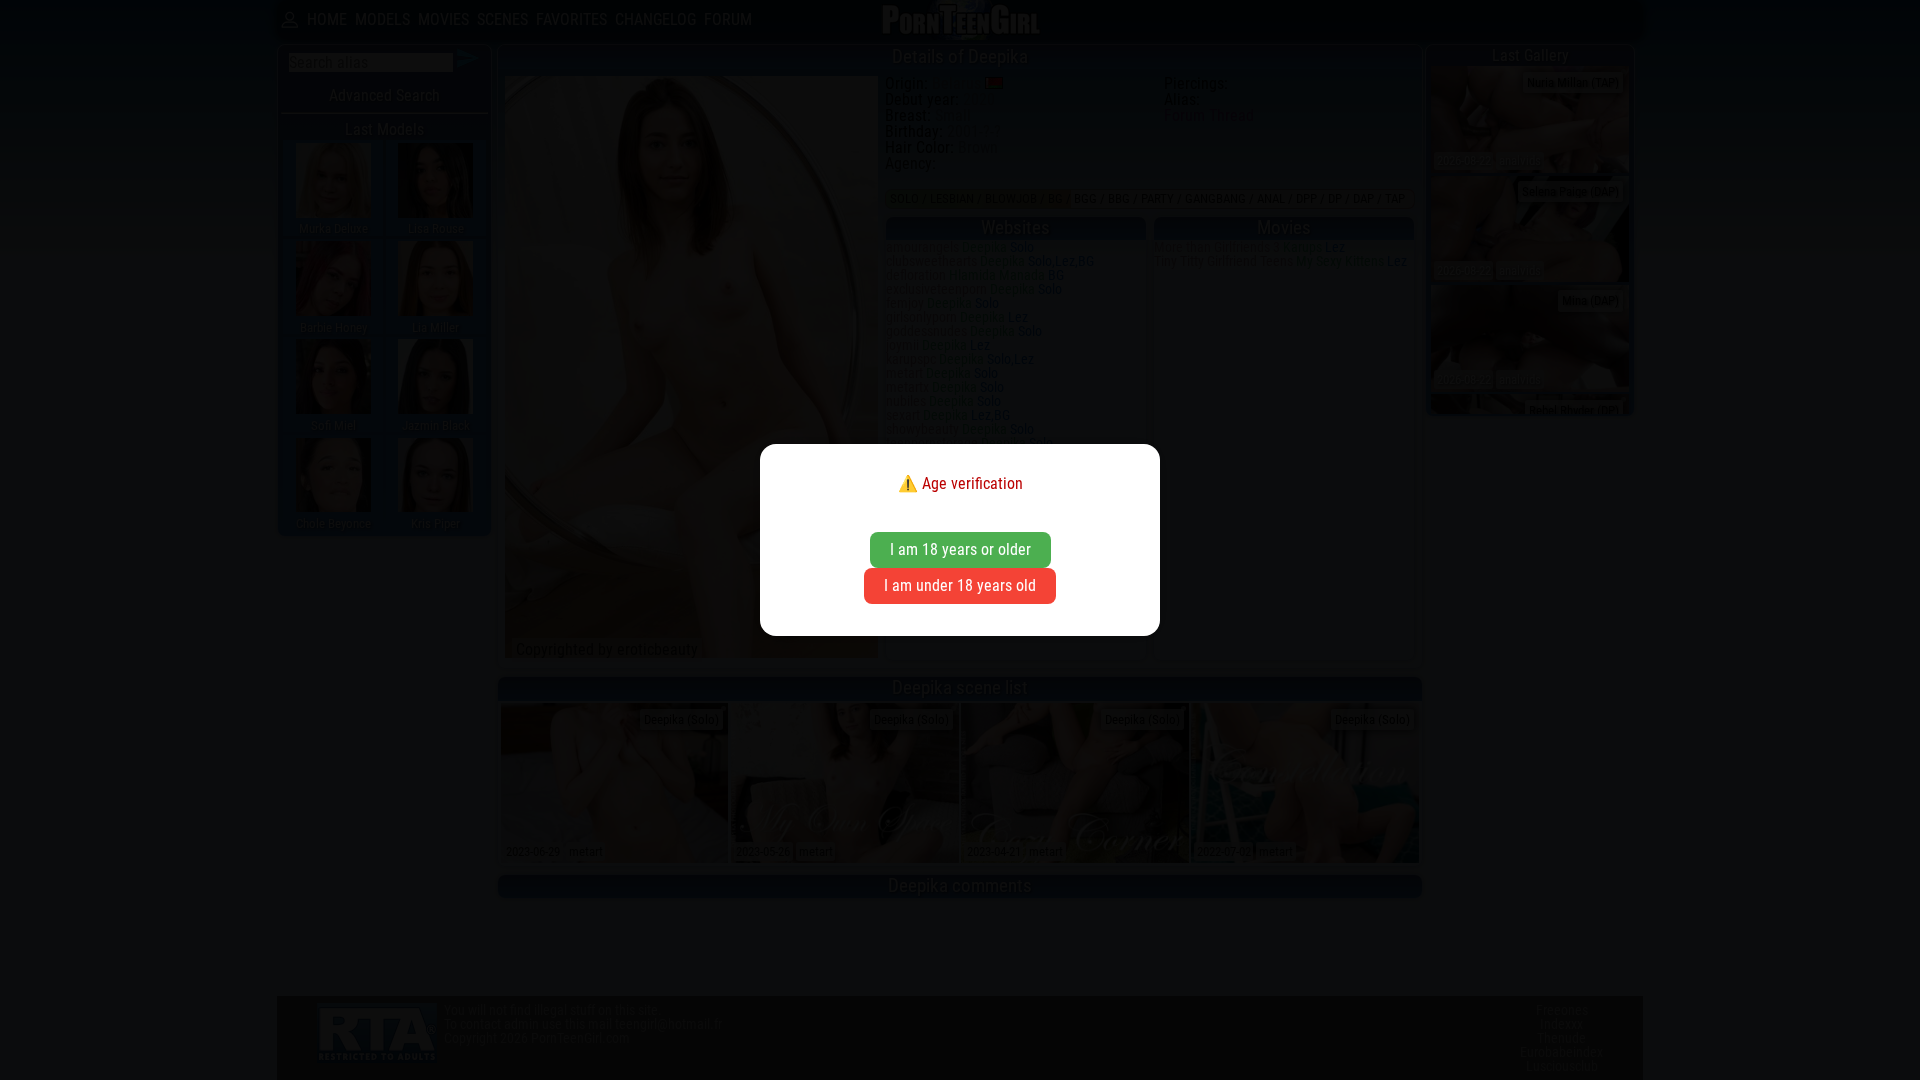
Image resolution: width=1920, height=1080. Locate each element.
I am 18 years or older (960, 549)
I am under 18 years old (960, 585)
